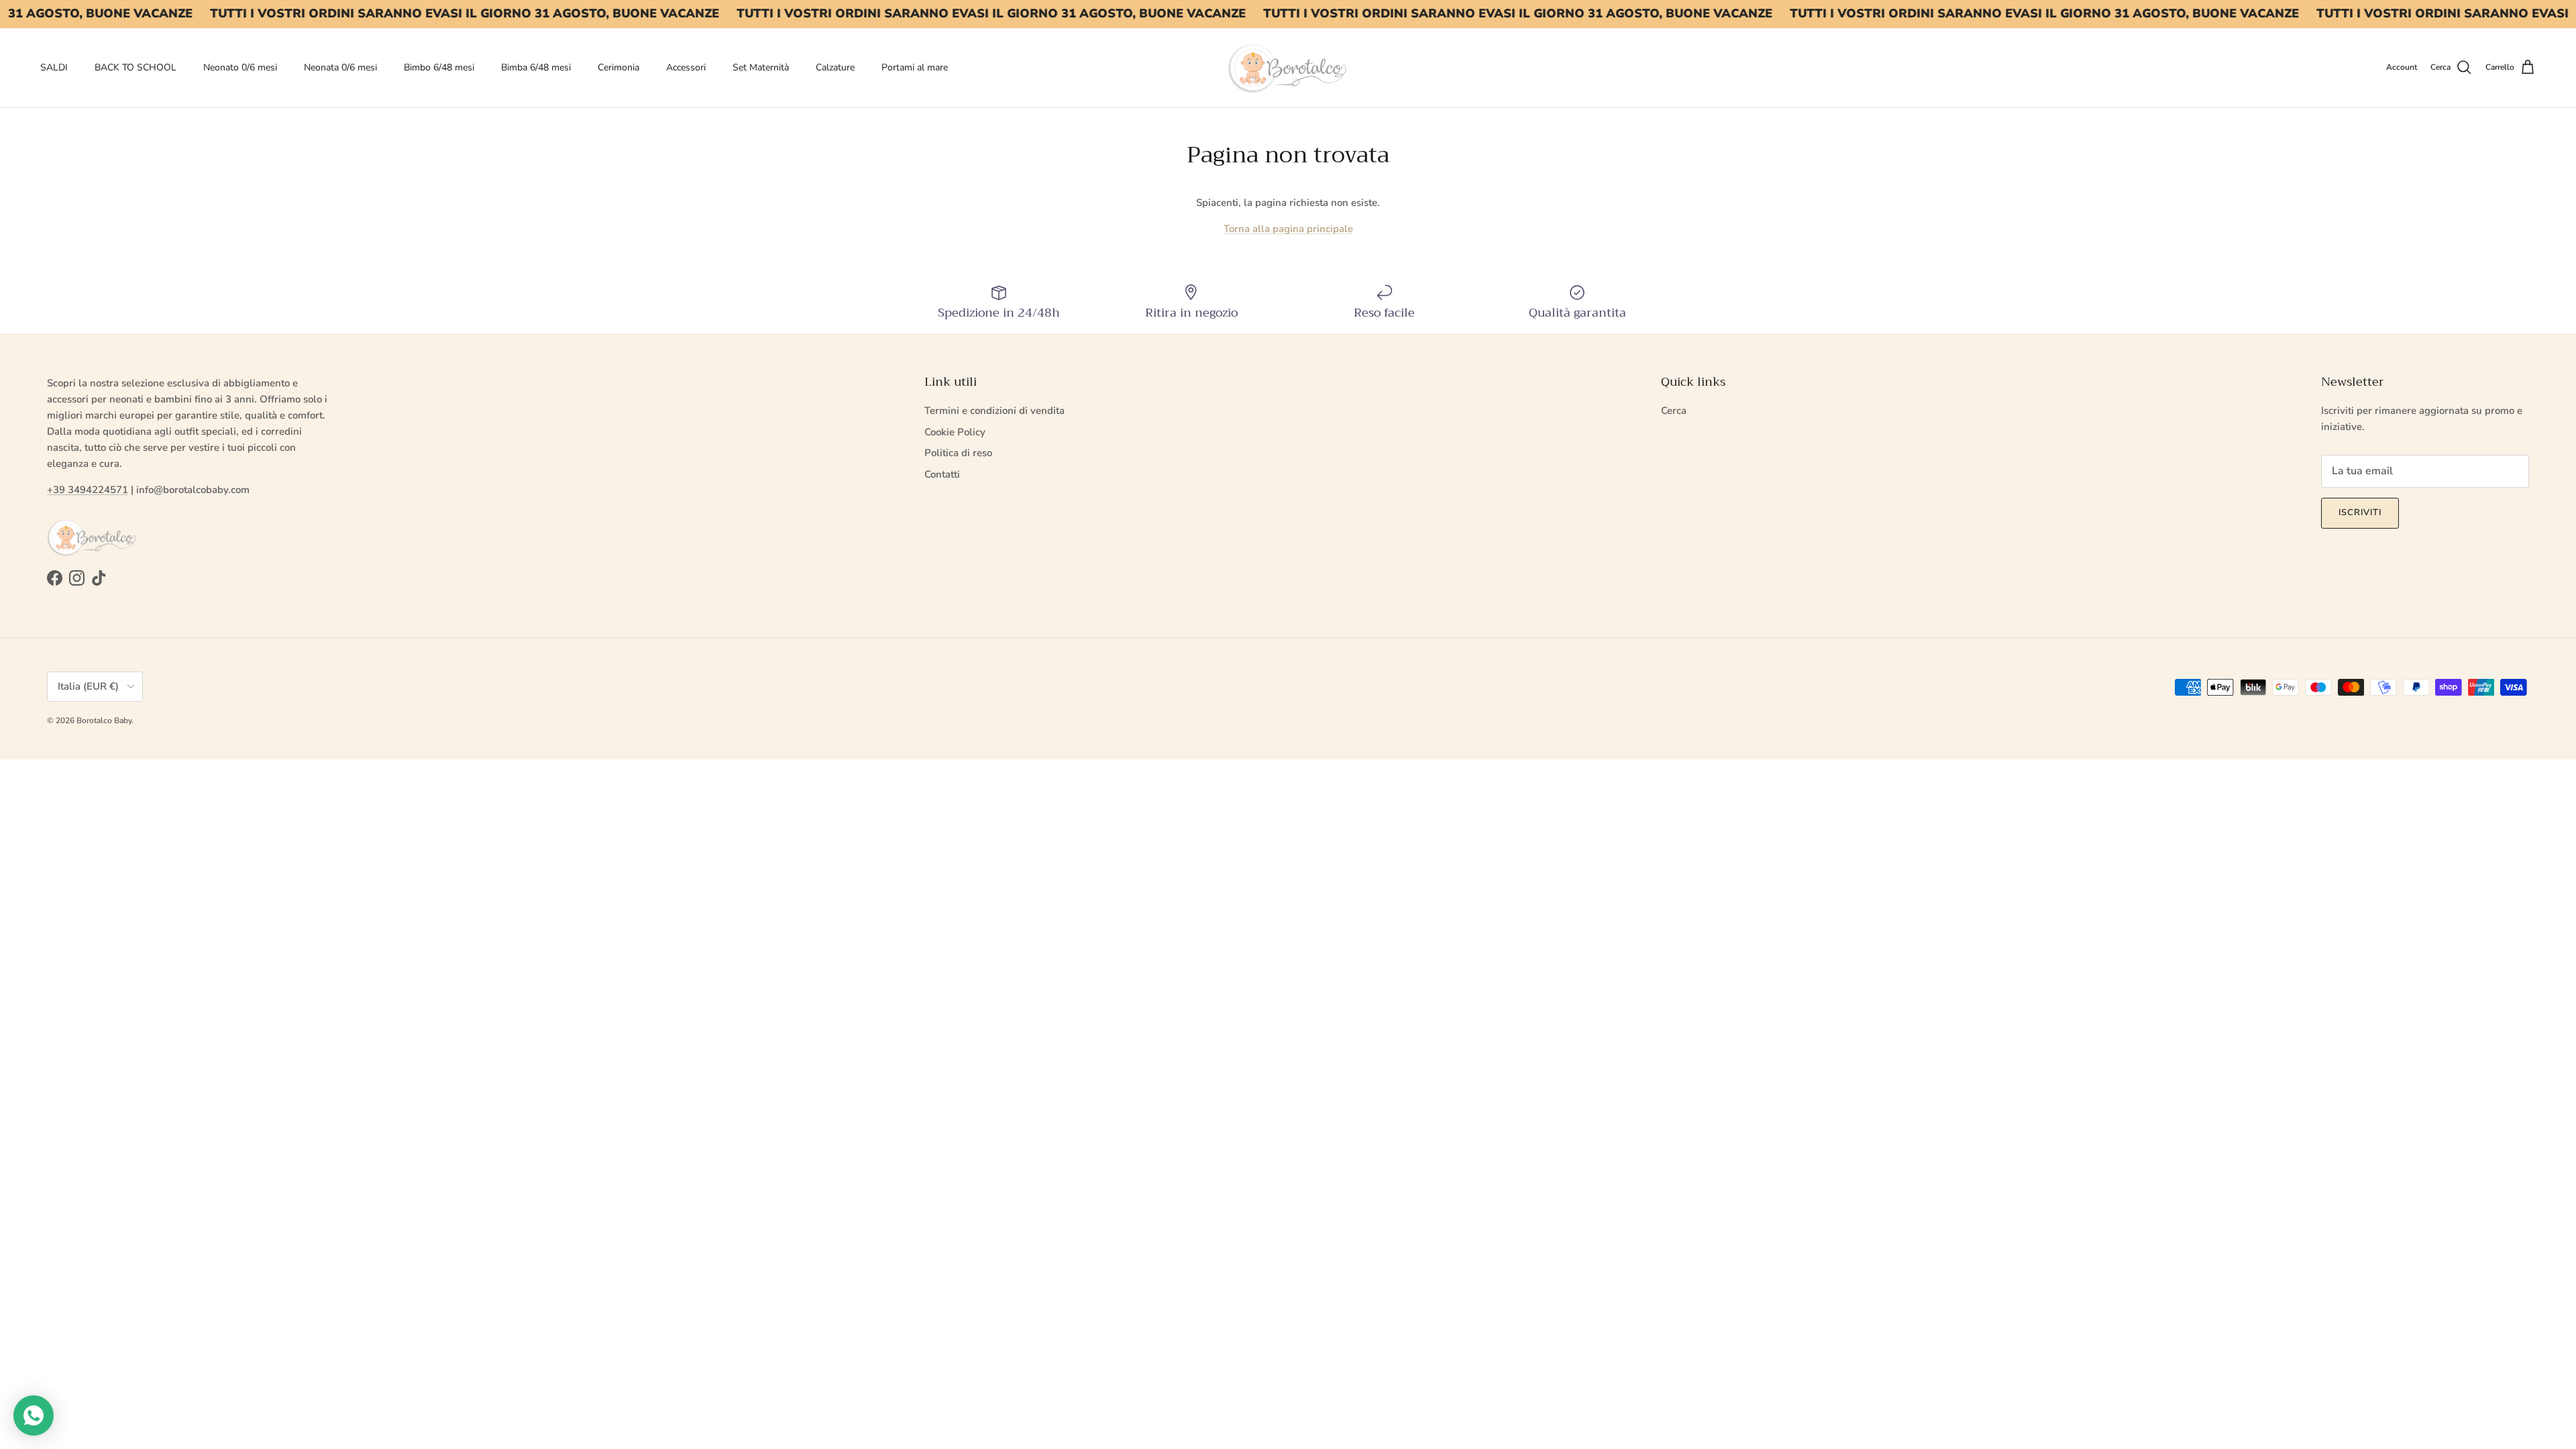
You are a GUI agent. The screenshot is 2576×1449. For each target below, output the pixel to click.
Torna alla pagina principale (1288, 229)
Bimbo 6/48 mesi (439, 67)
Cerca (1674, 411)
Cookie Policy (955, 432)
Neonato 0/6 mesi (240, 67)
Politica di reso (958, 453)
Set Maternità (761, 67)
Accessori (686, 67)
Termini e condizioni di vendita (995, 411)
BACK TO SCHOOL (136, 67)
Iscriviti (2360, 513)
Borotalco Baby (104, 720)
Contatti (942, 474)
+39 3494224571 (88, 490)
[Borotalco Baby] (1288, 68)
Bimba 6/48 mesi (536, 67)
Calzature (835, 67)
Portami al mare (915, 67)
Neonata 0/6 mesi (340, 67)
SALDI (54, 67)
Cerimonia (619, 67)
